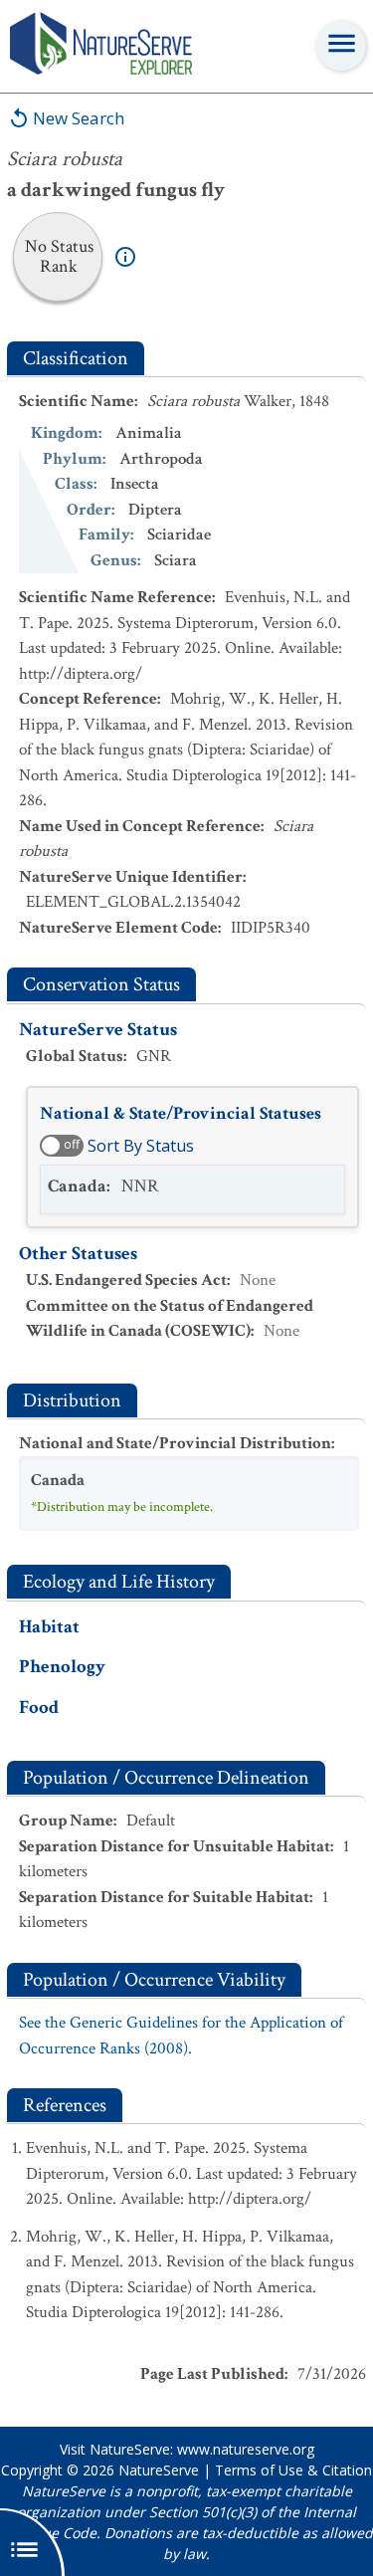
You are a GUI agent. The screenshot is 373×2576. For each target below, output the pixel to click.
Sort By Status (141, 1146)
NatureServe (159, 2470)
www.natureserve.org (246, 2449)
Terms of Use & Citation (293, 2470)
